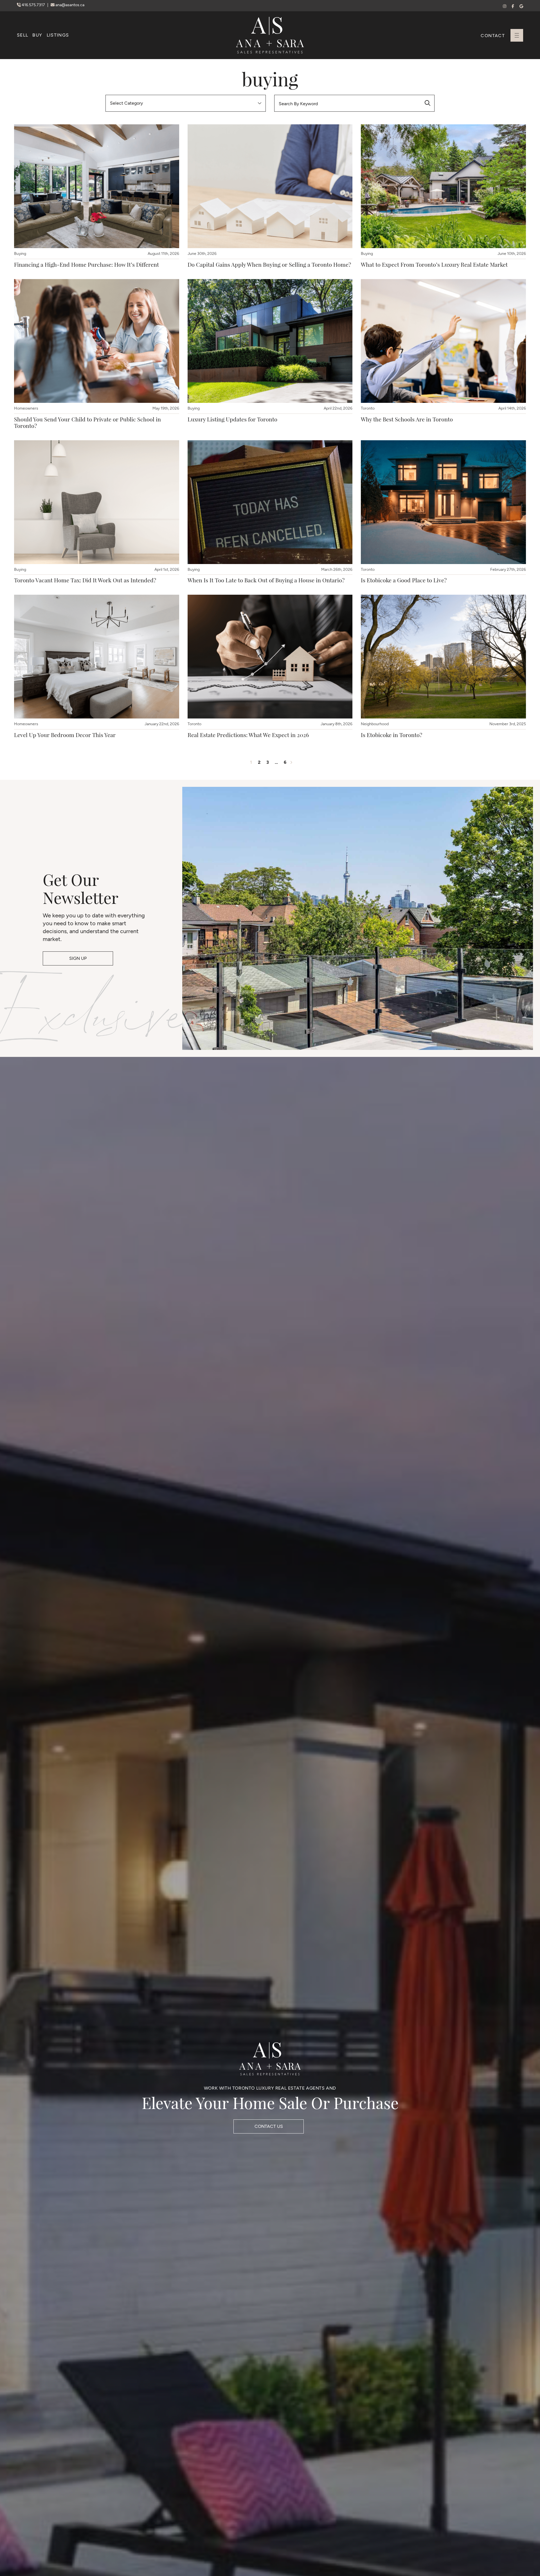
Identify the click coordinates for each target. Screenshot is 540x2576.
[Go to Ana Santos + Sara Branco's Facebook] (513, 6)
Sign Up (78, 958)
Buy (37, 35)
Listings (58, 35)
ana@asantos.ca (69, 5)
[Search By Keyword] (427, 103)
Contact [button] (493, 36)
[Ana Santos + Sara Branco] (270, 35)
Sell (22, 35)
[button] (517, 35)
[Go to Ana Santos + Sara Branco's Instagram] (505, 6)
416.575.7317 (33, 5)
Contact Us (269, 2126)
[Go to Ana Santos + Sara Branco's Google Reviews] (521, 6)
